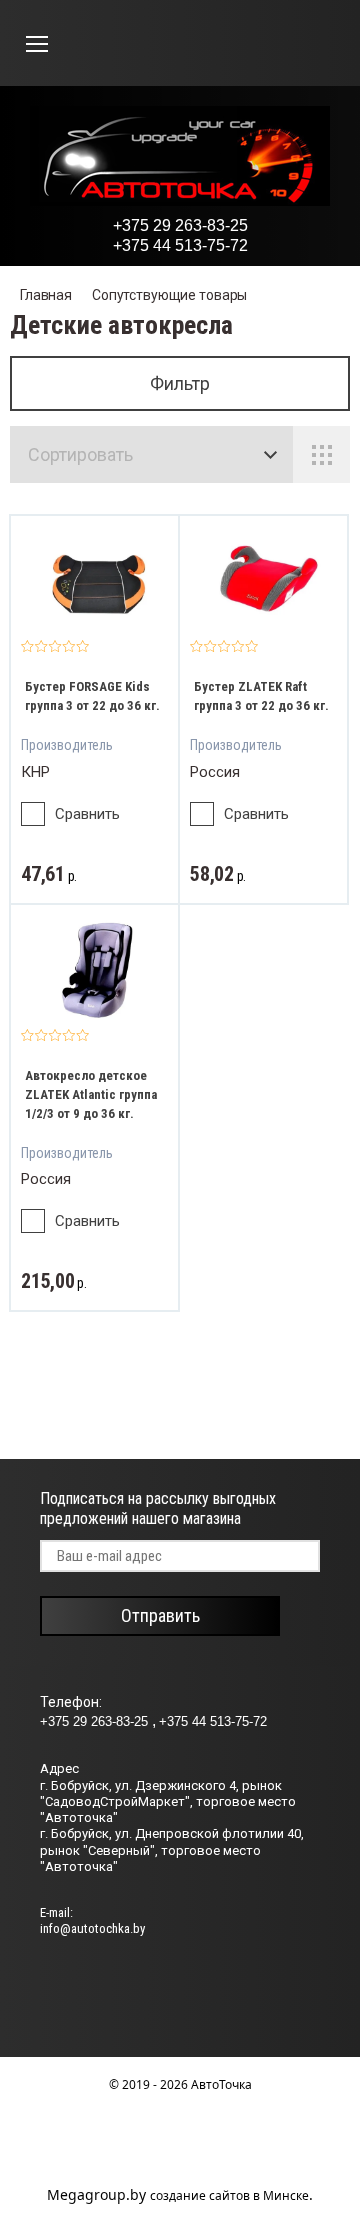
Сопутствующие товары (169, 295)
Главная (46, 295)
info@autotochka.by (92, 1928)
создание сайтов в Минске (229, 2195)
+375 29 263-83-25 (180, 225)
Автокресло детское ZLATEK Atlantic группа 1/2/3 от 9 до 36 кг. (91, 1094)
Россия (215, 772)
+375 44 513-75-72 (180, 245)
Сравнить (87, 814)
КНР (35, 772)
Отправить (160, 1615)
